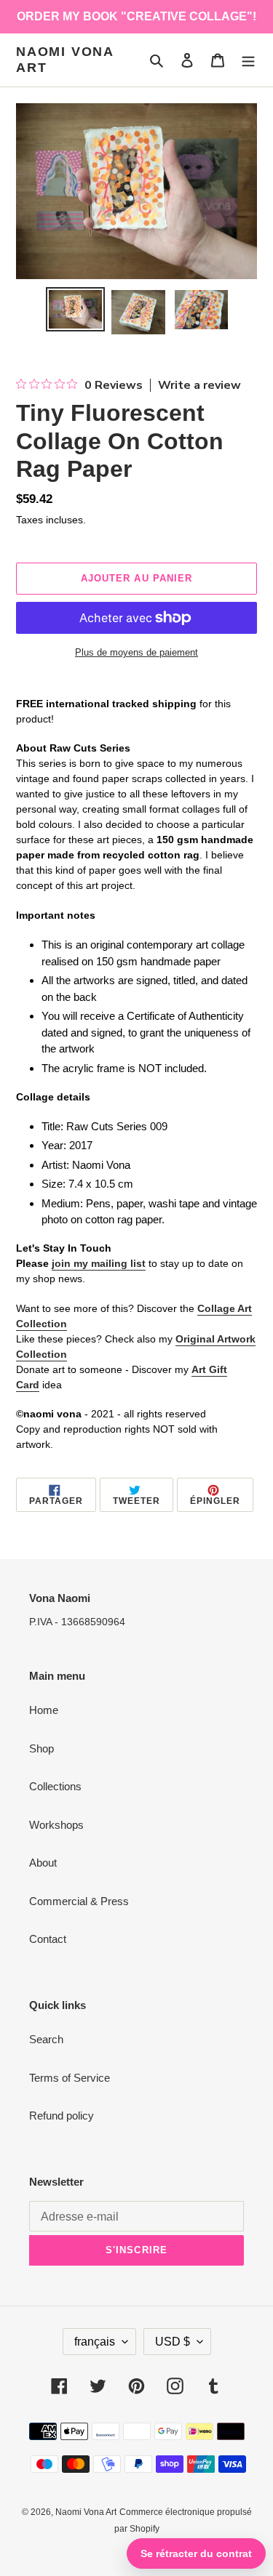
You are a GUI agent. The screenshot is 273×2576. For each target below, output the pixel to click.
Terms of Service (70, 2078)
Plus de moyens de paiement (136, 652)
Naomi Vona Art (65, 60)
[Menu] (248, 60)
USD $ (173, 2342)
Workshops (56, 1825)
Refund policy (62, 2116)
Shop (41, 1748)
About (43, 1863)
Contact (48, 1939)
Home (44, 1710)
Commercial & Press (79, 1901)
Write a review (199, 385)
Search (46, 2039)
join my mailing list (99, 1263)
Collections (55, 1786)
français (95, 2342)
